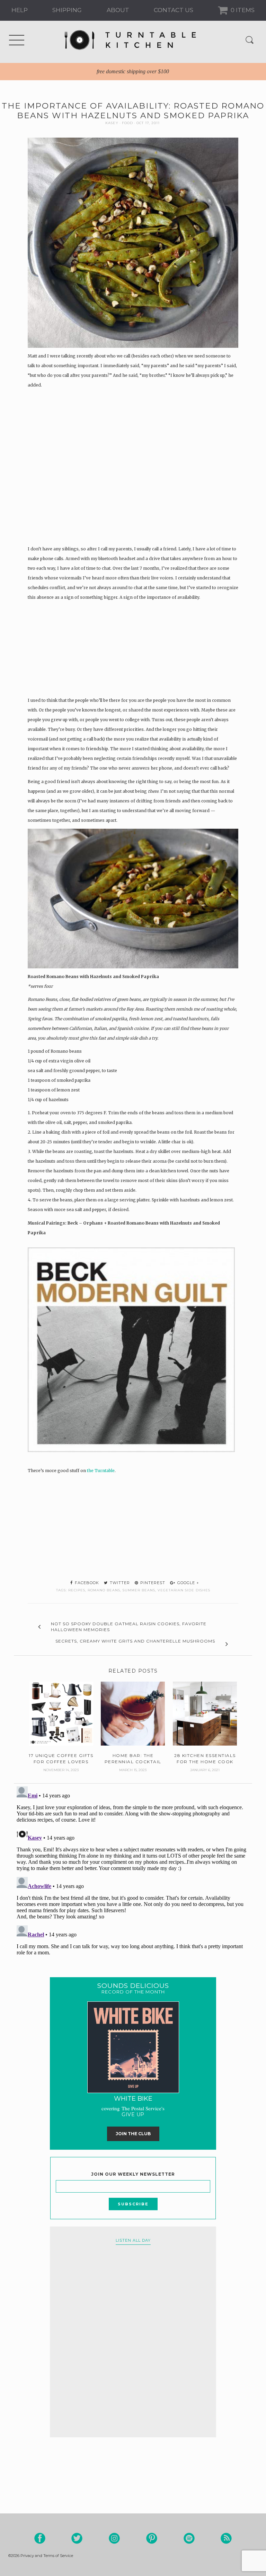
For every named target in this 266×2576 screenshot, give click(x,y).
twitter (119, 1583)
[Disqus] (133, 1870)
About (118, 10)
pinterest (152, 1583)
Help (20, 10)
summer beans (139, 1590)
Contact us (174, 10)
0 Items (242, 10)
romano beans (104, 1590)
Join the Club (133, 2134)
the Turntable (100, 1471)
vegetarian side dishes (184, 1590)
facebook (86, 1583)
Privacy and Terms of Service (47, 2556)
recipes (77, 1590)
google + (188, 1583)
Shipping (67, 10)
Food (127, 123)
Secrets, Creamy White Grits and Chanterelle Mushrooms (135, 1641)
